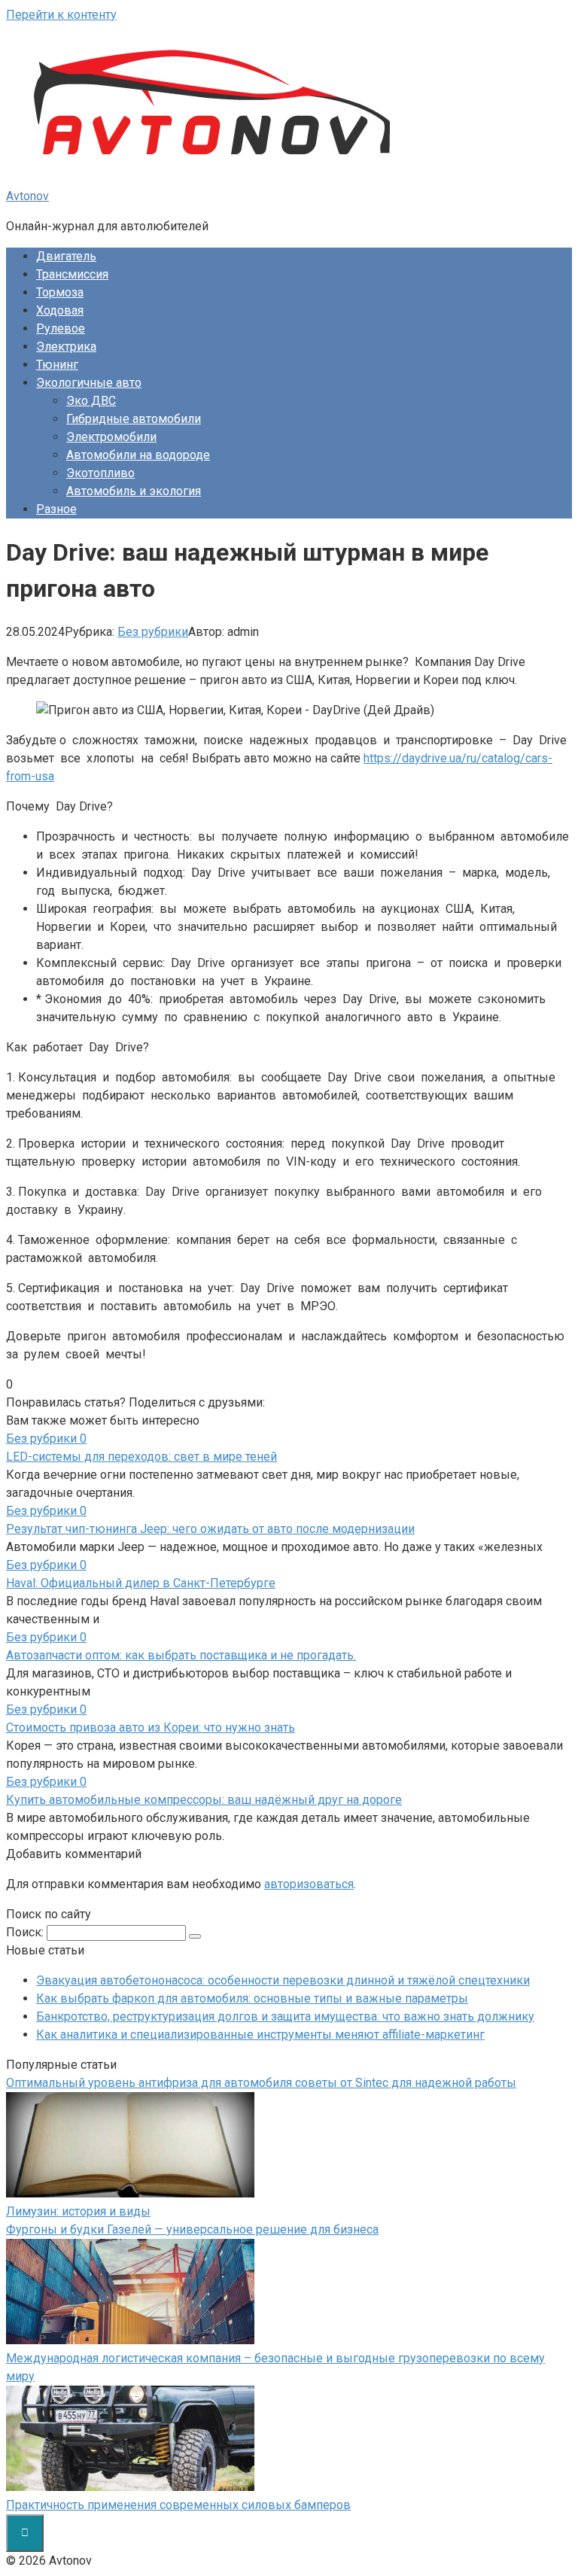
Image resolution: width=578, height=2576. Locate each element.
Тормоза (60, 292)
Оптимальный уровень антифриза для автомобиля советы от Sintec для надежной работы (261, 2083)
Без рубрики (153, 632)
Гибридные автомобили (134, 419)
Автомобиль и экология (134, 491)
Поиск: (26, 1932)
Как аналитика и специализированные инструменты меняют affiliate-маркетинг (260, 2035)
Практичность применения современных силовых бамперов (178, 2505)
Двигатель (66, 256)
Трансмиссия (72, 274)
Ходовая (60, 310)
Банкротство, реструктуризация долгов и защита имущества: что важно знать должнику (285, 2016)
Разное (56, 509)
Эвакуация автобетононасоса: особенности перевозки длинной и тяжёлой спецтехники (283, 1980)
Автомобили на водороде (138, 455)
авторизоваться (309, 1884)
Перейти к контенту (61, 15)
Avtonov (27, 196)
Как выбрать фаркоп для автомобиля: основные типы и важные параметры (252, 1998)
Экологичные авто (89, 383)
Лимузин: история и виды (78, 2211)
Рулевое (61, 328)
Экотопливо (100, 473)
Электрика (66, 347)
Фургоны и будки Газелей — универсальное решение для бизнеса (192, 2229)
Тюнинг (57, 365)
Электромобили (111, 437)
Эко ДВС (91, 401)
